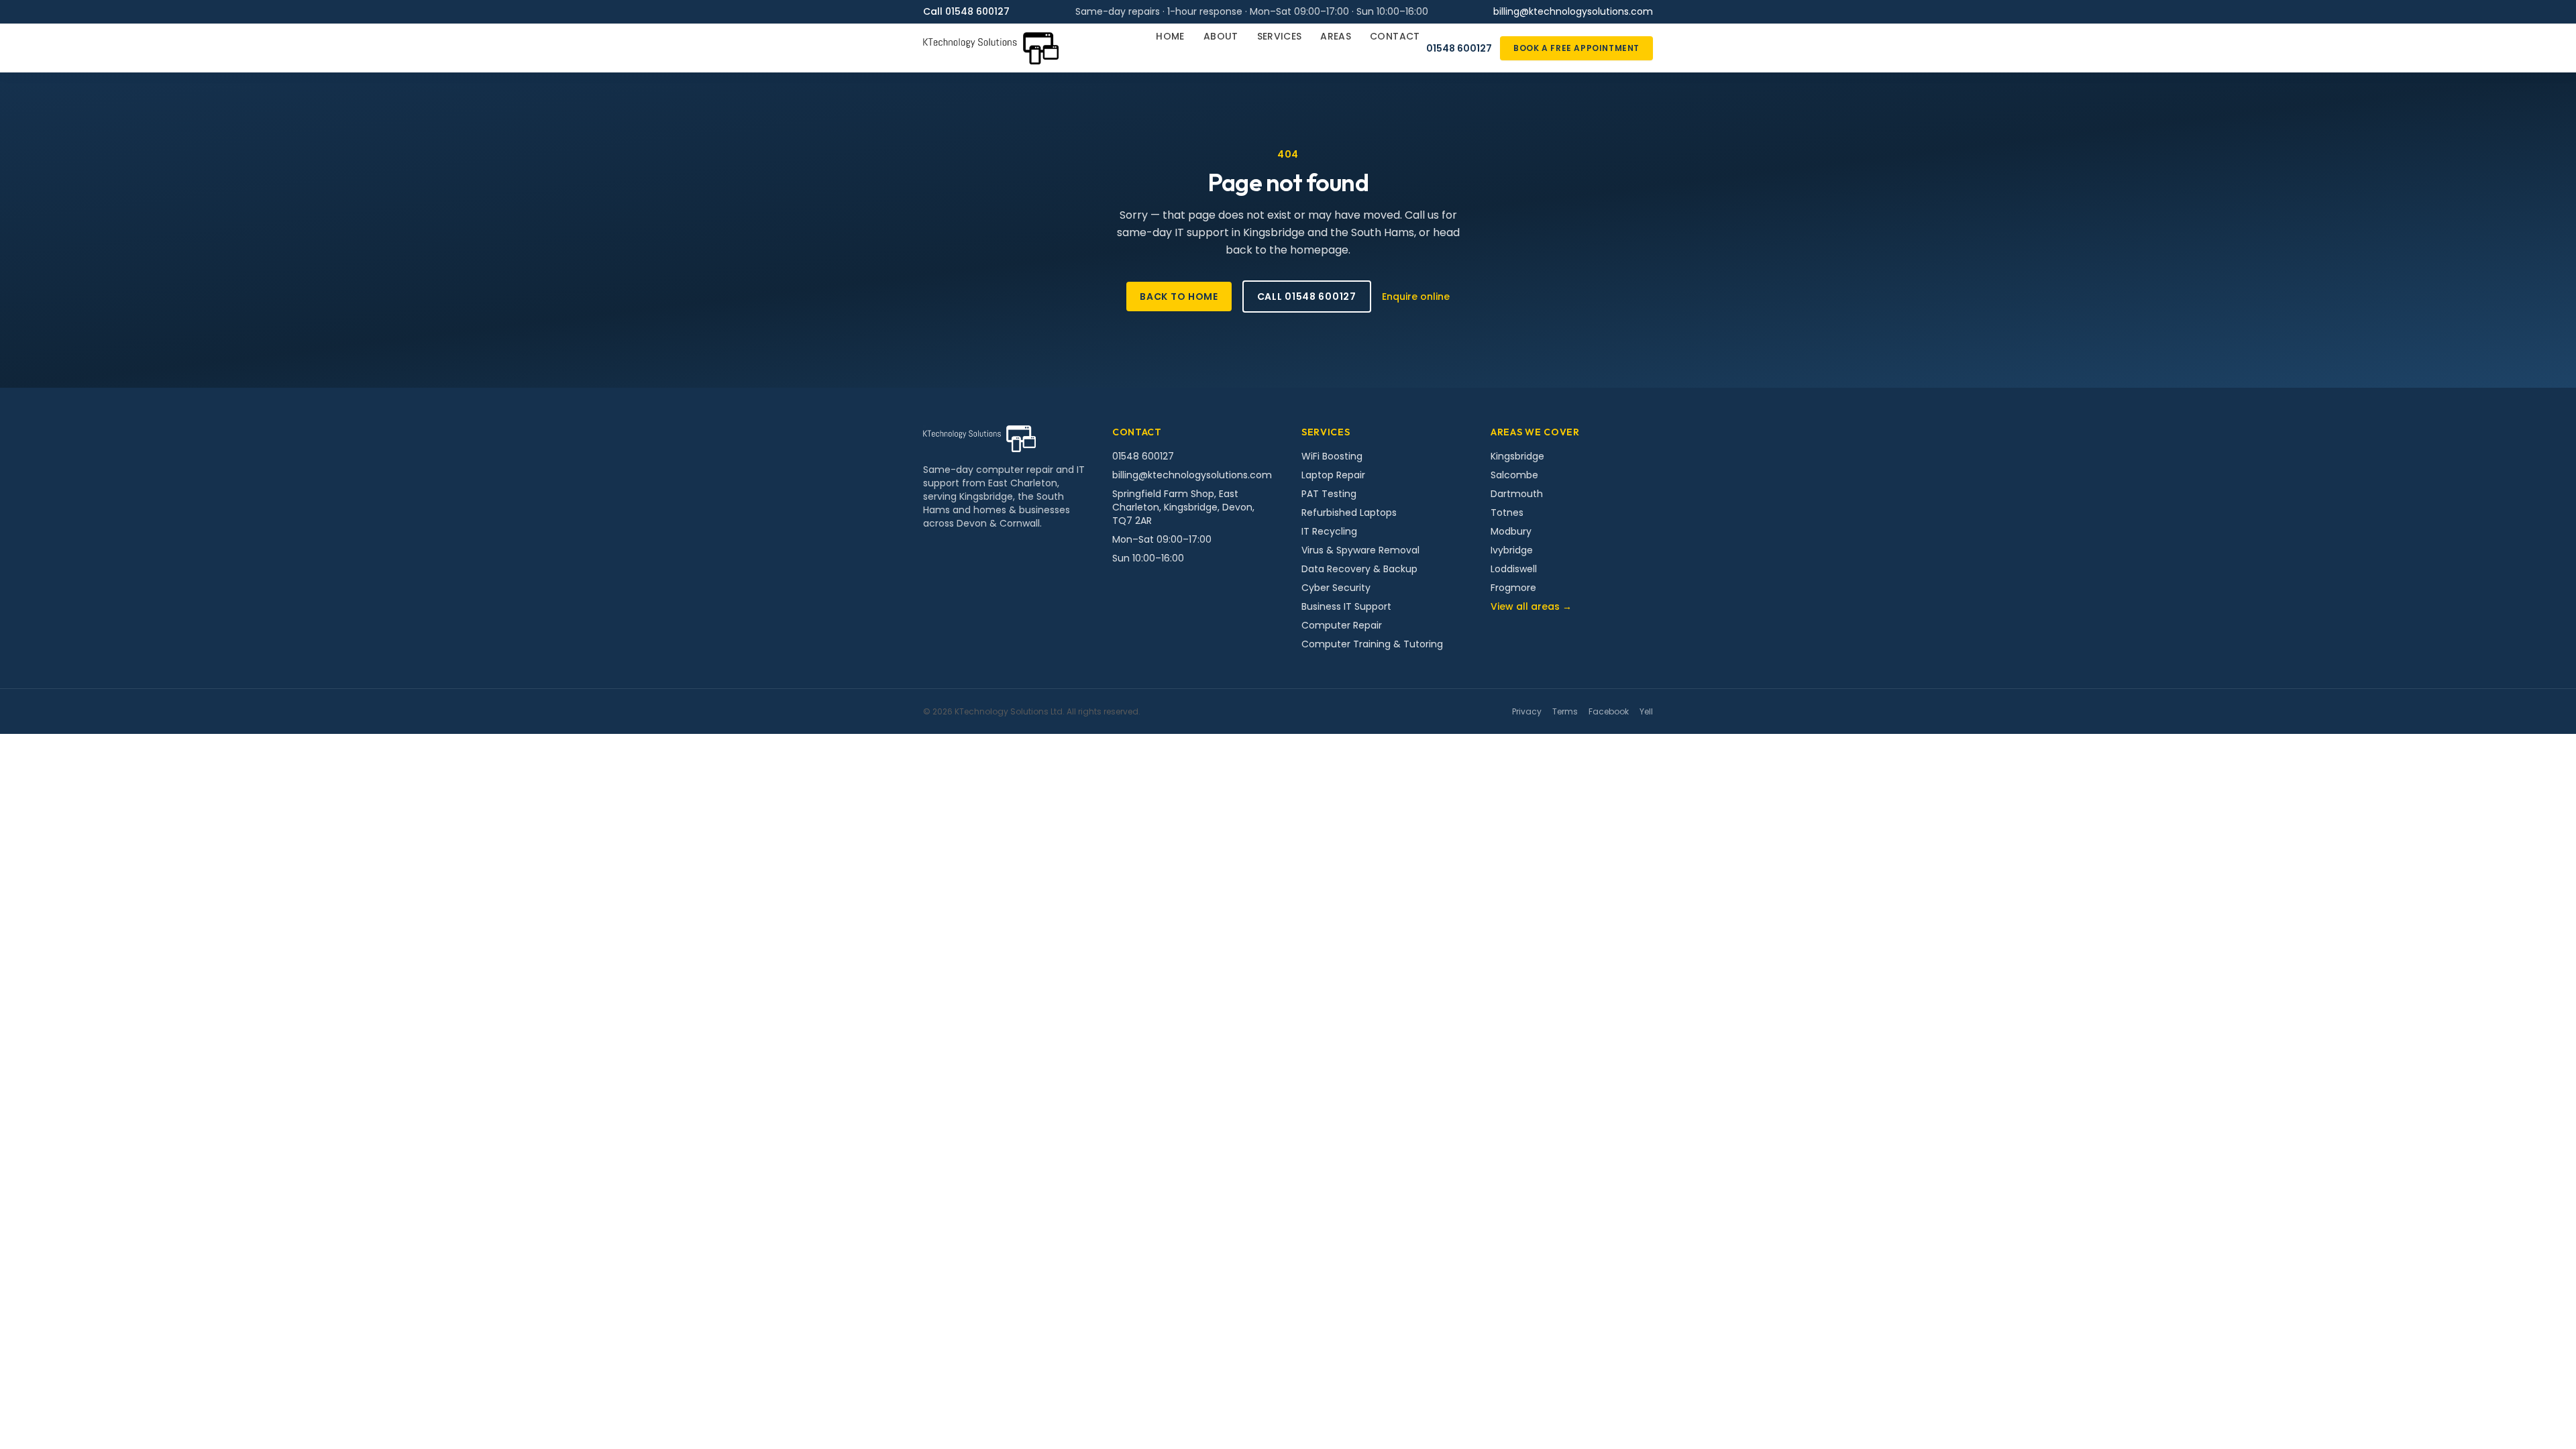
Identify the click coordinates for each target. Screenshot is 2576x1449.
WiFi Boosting (1332, 456)
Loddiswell (1514, 569)
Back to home (1179, 297)
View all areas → (1531, 606)
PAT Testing (1329, 494)
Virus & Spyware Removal (1360, 550)
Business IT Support (1346, 606)
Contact (1395, 36)
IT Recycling (1329, 531)
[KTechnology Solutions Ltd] (991, 48)
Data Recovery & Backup (1359, 569)
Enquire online (1416, 297)
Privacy (1527, 712)
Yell (1646, 712)
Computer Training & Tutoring (1372, 644)
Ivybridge (1512, 550)
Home (1170, 36)
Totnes (1507, 513)
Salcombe (1514, 475)
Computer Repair (1342, 625)
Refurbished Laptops (1349, 513)
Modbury (1511, 531)
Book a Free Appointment (1576, 48)
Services (1280, 36)
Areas (1336, 36)
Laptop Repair (1333, 475)
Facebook (1609, 712)
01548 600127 (1459, 48)
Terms (1565, 712)
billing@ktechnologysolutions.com (1573, 11)
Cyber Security (1336, 588)
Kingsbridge (1517, 456)
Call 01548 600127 (966, 11)
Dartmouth (1517, 494)
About (1221, 36)
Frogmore (1513, 588)
